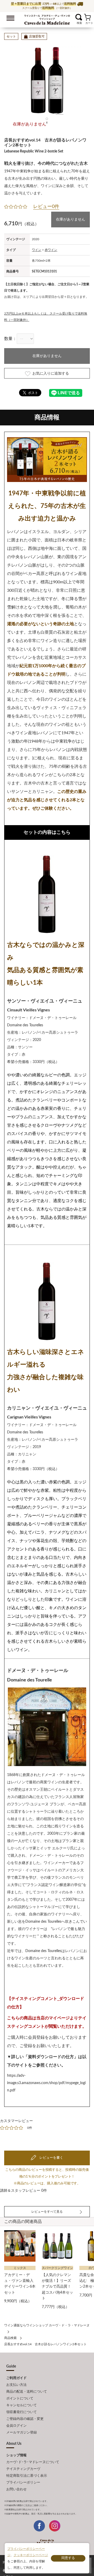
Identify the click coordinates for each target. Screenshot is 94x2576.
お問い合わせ (16, 2489)
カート (87, 17)
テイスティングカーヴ (23, 2469)
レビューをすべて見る (47, 2212)
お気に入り (72, 17)
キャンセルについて (22, 2405)
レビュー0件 (46, 207)
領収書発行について (22, 2412)
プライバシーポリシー (23, 2483)
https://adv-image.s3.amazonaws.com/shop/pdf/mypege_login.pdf (46, 2083)
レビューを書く (51, 2158)
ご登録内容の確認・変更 (25, 2419)
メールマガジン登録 (22, 2433)
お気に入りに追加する (51, 374)
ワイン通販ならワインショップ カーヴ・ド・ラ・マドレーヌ (47, 19)
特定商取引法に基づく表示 (27, 2476)
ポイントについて (20, 2399)
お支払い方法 (16, 2385)
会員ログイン (16, 2426)
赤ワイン (51, 250)
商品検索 (10, 2338)
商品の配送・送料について (27, 2392)
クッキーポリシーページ (31, 2555)
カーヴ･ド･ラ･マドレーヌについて (33, 2462)
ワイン (37, 250)
